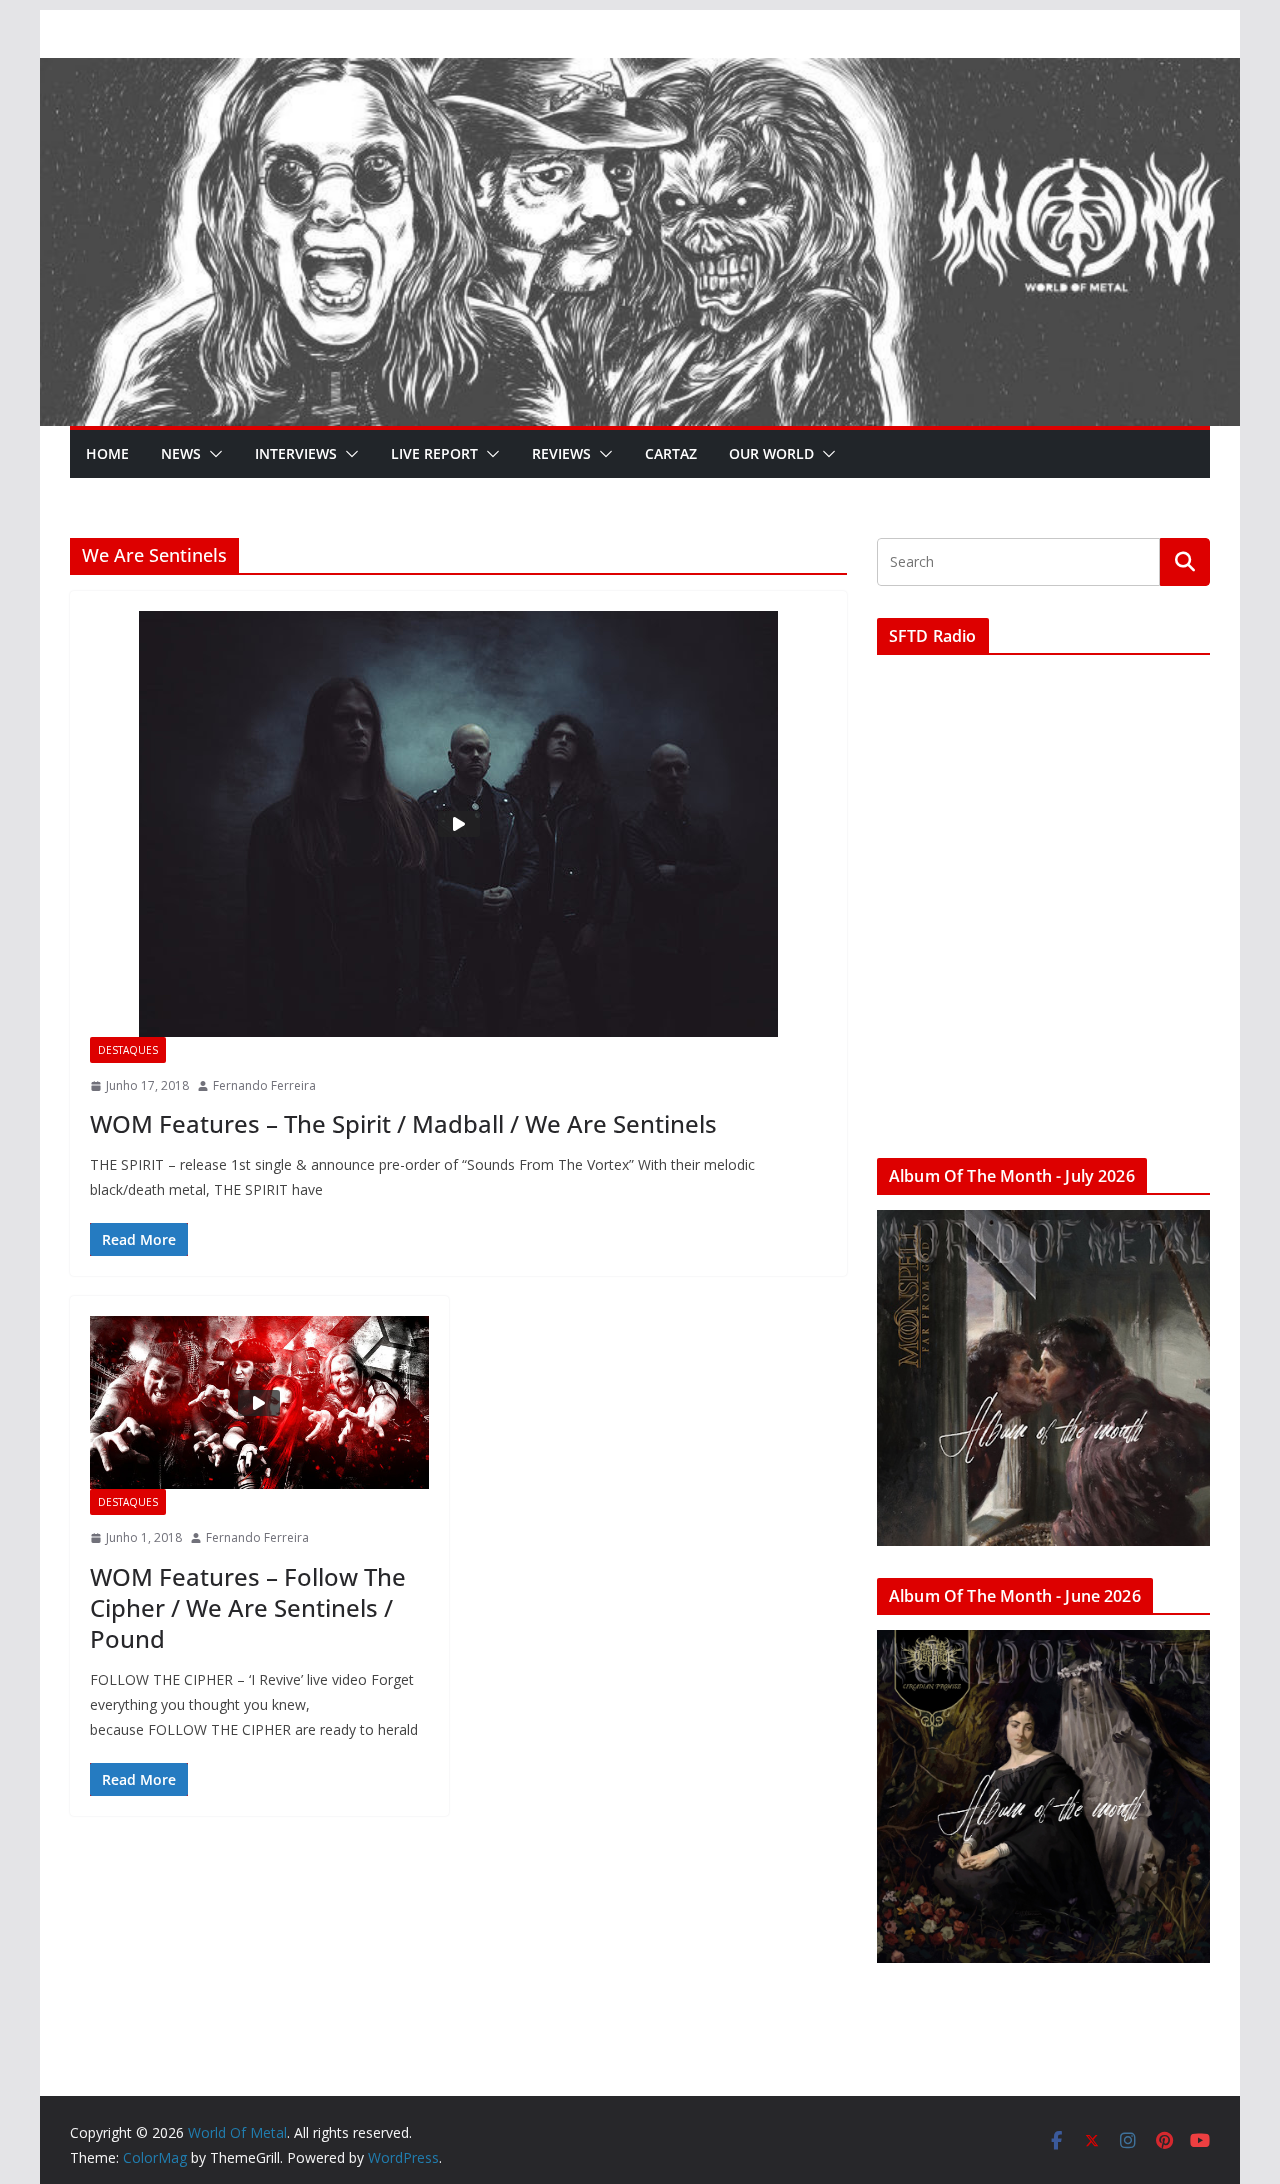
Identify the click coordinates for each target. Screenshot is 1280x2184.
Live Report (434, 453)
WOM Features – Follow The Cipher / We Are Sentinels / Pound (248, 1607)
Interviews (296, 453)
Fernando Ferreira (264, 1085)
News (181, 453)
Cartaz (671, 453)
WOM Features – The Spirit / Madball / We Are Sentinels (403, 1123)
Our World (771, 453)
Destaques (128, 1050)
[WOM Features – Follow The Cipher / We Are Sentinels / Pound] (259, 1402)
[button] (212, 454)
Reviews (561, 453)
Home (107, 453)
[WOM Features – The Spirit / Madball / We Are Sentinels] (458, 824)
